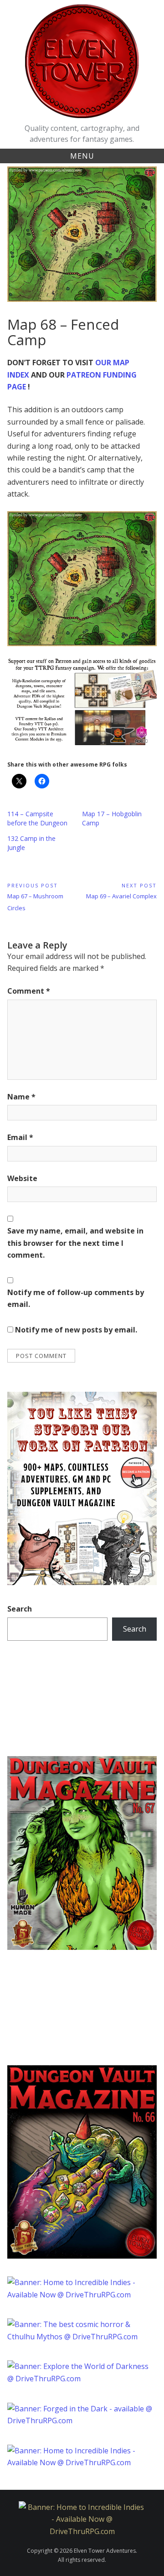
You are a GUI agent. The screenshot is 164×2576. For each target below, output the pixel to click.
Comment (29, 991)
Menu (82, 156)
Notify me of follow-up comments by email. (76, 1298)
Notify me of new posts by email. (76, 1330)
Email (20, 1137)
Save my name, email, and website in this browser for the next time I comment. (75, 1243)
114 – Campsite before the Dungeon (37, 818)
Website (22, 1178)
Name (21, 1097)
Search (20, 1609)
